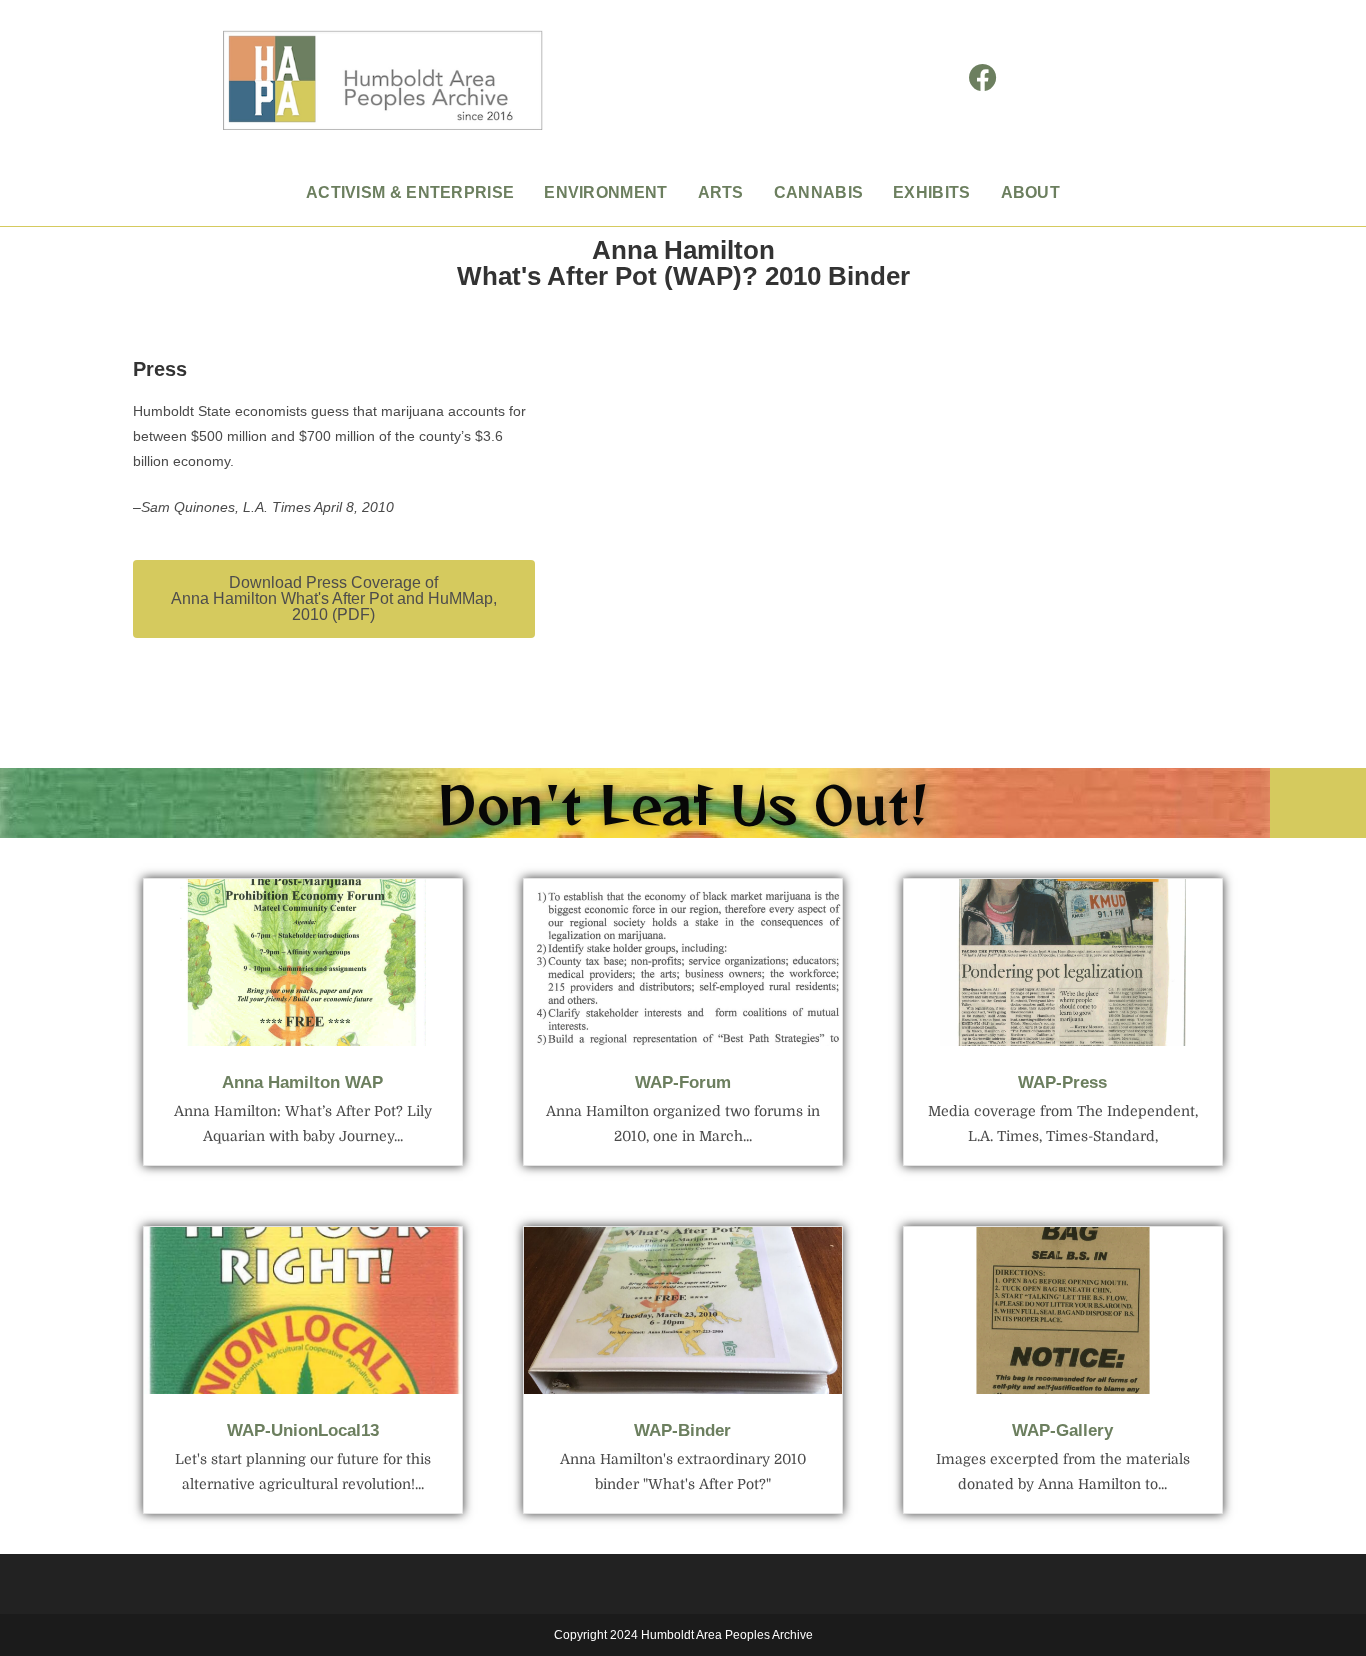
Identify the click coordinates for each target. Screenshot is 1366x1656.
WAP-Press (1062, 1082)
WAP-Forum (683, 1082)
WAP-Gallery (1062, 1430)
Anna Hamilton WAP (302, 1082)
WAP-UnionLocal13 (303, 1430)
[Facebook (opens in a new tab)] (983, 78)
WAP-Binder (682, 1430)
